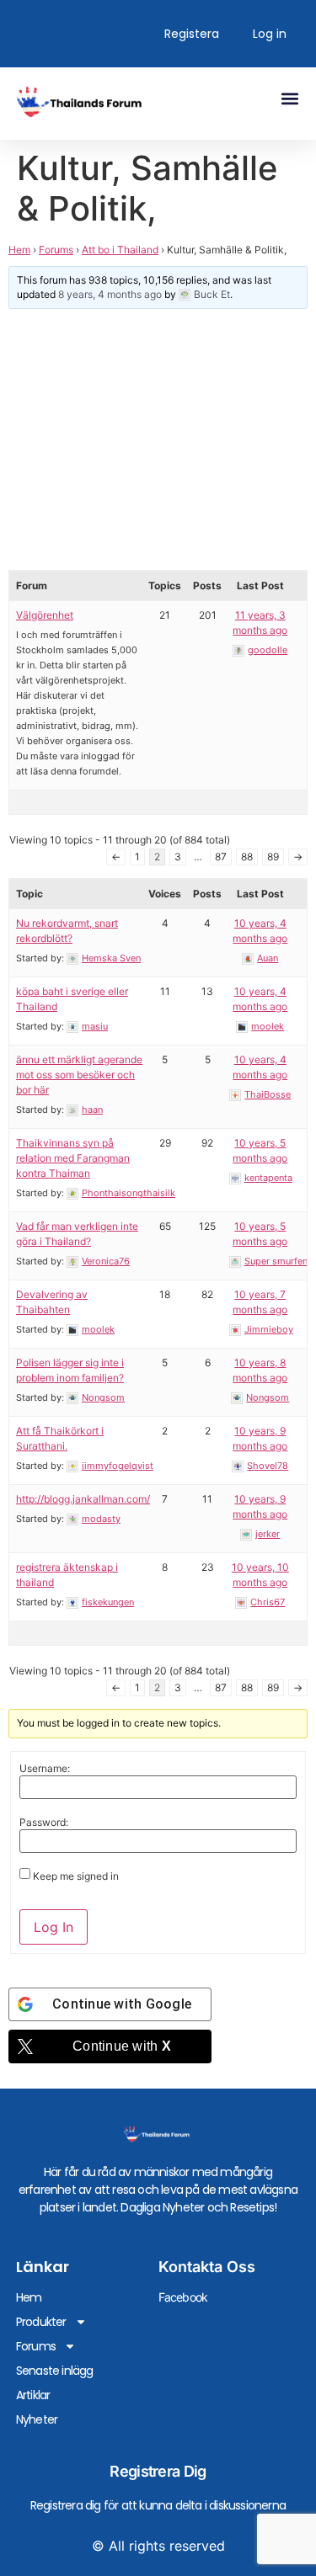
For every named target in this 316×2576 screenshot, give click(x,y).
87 (221, 857)
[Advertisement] (158, 439)
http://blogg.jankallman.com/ (83, 1499)
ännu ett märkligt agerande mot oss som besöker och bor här (79, 1075)
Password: (44, 1823)
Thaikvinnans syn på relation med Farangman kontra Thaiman (73, 1158)
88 (247, 857)
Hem (19, 250)
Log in (270, 34)
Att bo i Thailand (120, 250)
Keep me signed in (76, 1876)
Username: (45, 1769)
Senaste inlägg (55, 2371)
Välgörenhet (45, 615)
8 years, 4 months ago (110, 294)
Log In (54, 1927)
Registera (192, 34)
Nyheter (37, 2419)
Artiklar (33, 2395)
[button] (289, 98)
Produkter (41, 2322)
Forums (56, 250)
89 (273, 857)
